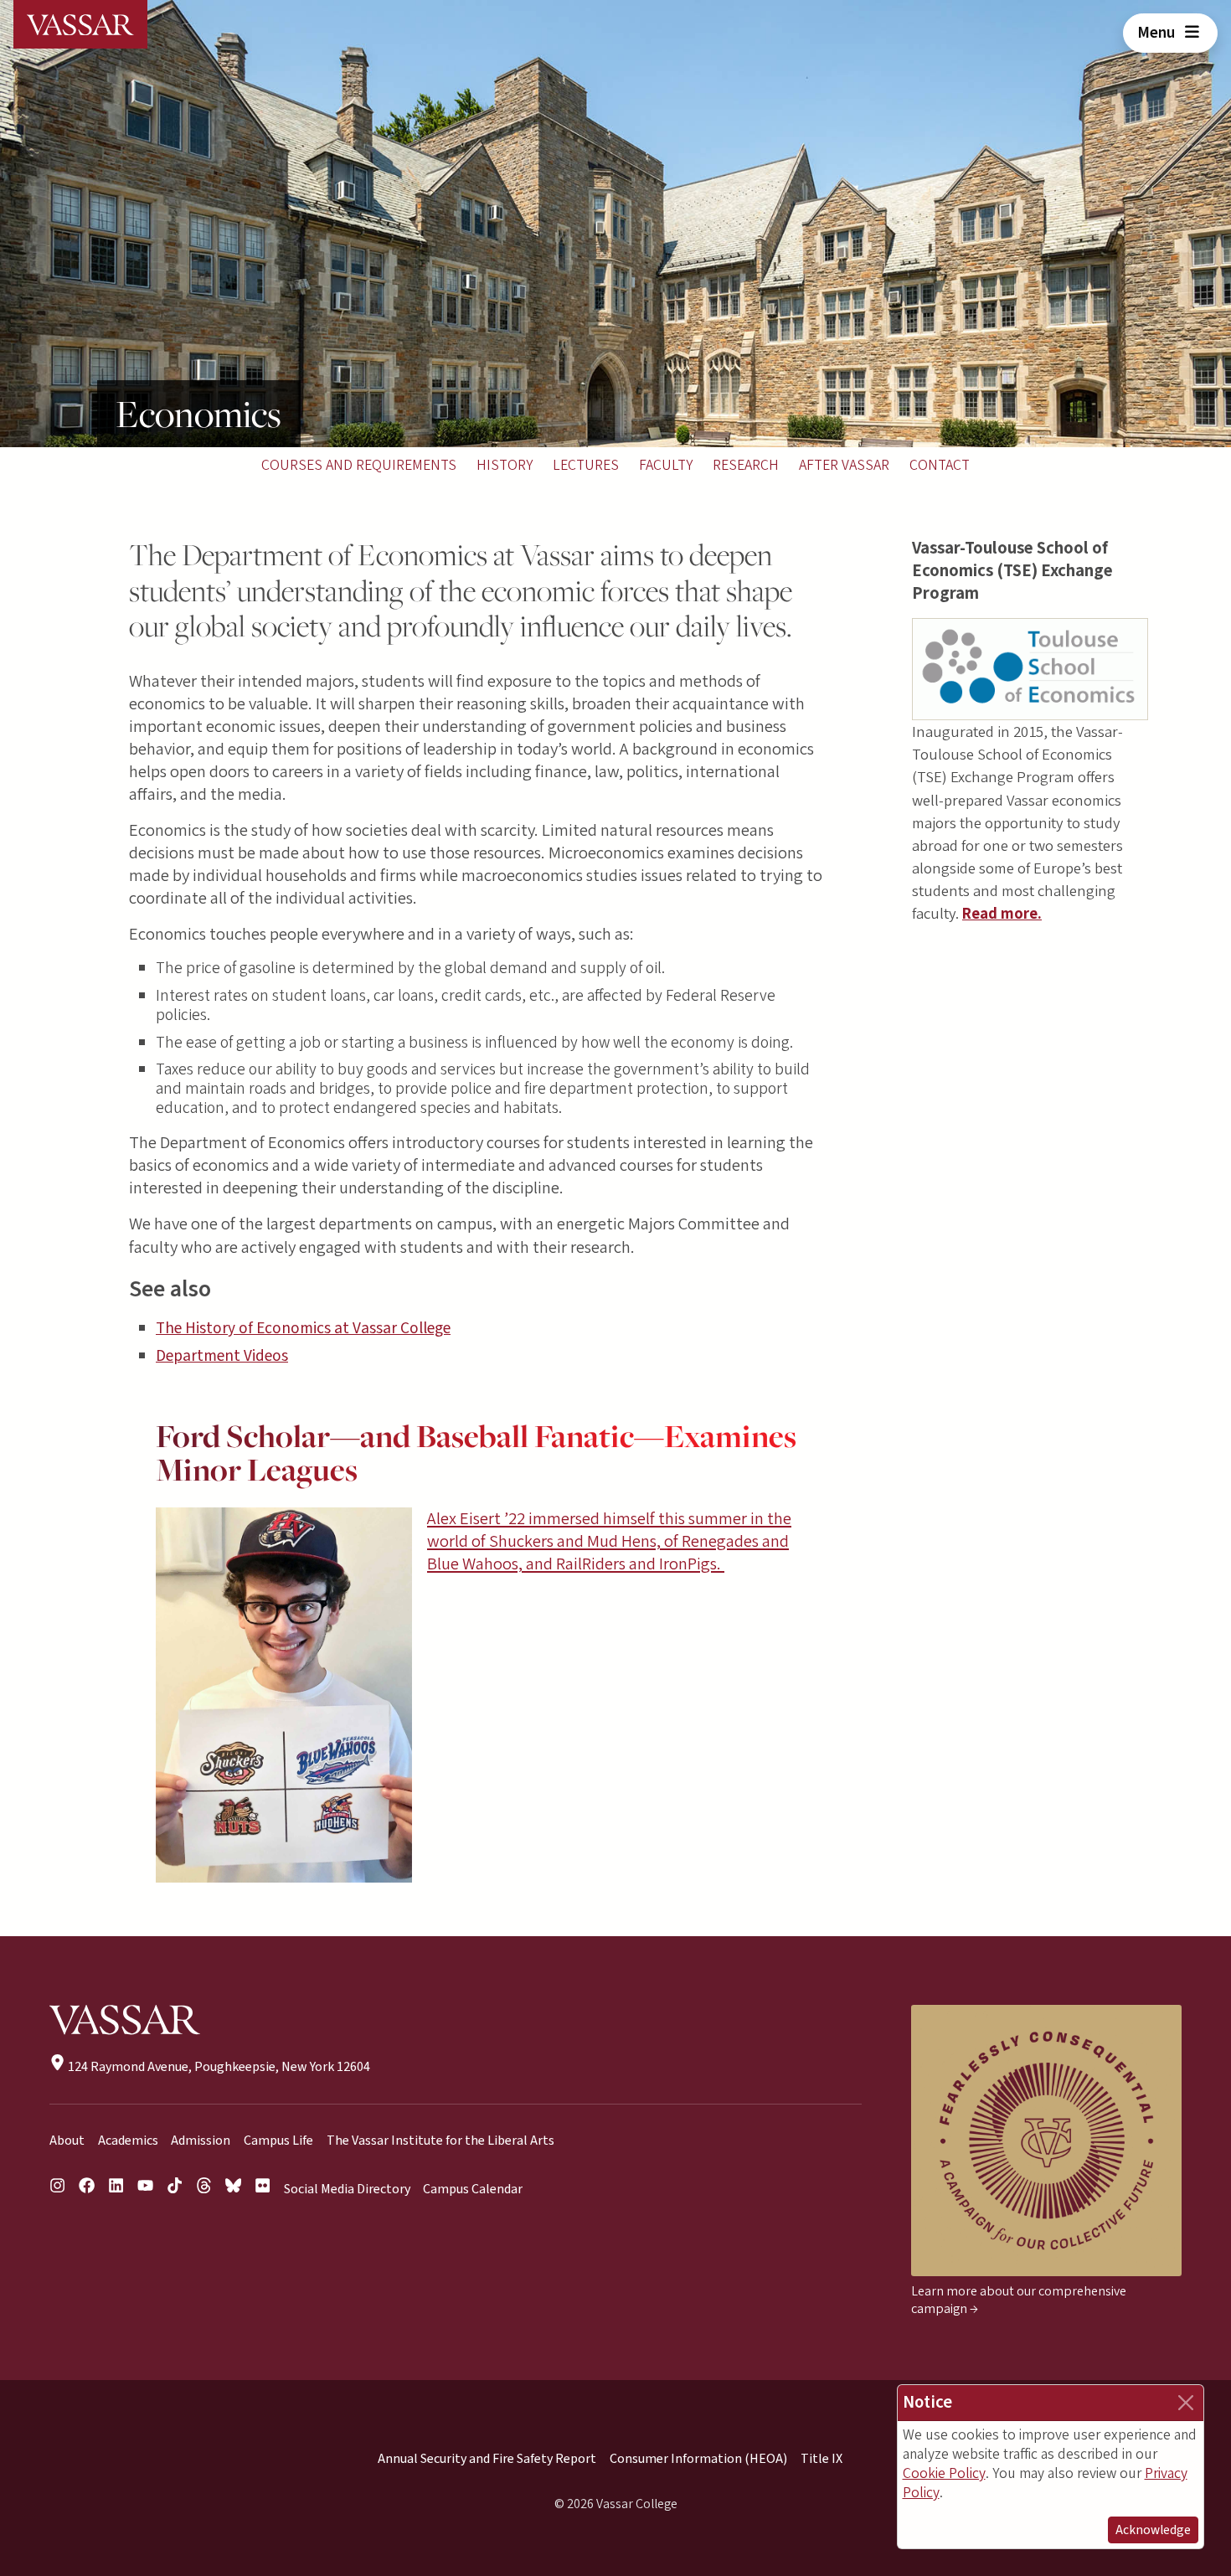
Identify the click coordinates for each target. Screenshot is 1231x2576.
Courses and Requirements (359, 465)
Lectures (586, 465)
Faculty (666, 465)
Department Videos (222, 1356)
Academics (128, 2141)
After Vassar (844, 465)
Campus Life (278, 2141)
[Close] (1186, 2403)
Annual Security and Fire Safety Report (487, 2459)
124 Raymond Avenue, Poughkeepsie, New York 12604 (218, 2067)
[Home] (80, 24)
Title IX (822, 2459)
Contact (940, 465)
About (67, 2141)
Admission (201, 2141)
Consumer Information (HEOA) (698, 2459)
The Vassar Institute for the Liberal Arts (440, 2141)
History (505, 465)
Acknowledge (1153, 2530)
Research (746, 465)
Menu (1158, 33)
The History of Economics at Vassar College (303, 1328)
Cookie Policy (944, 2473)
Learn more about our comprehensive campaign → (1019, 2300)
